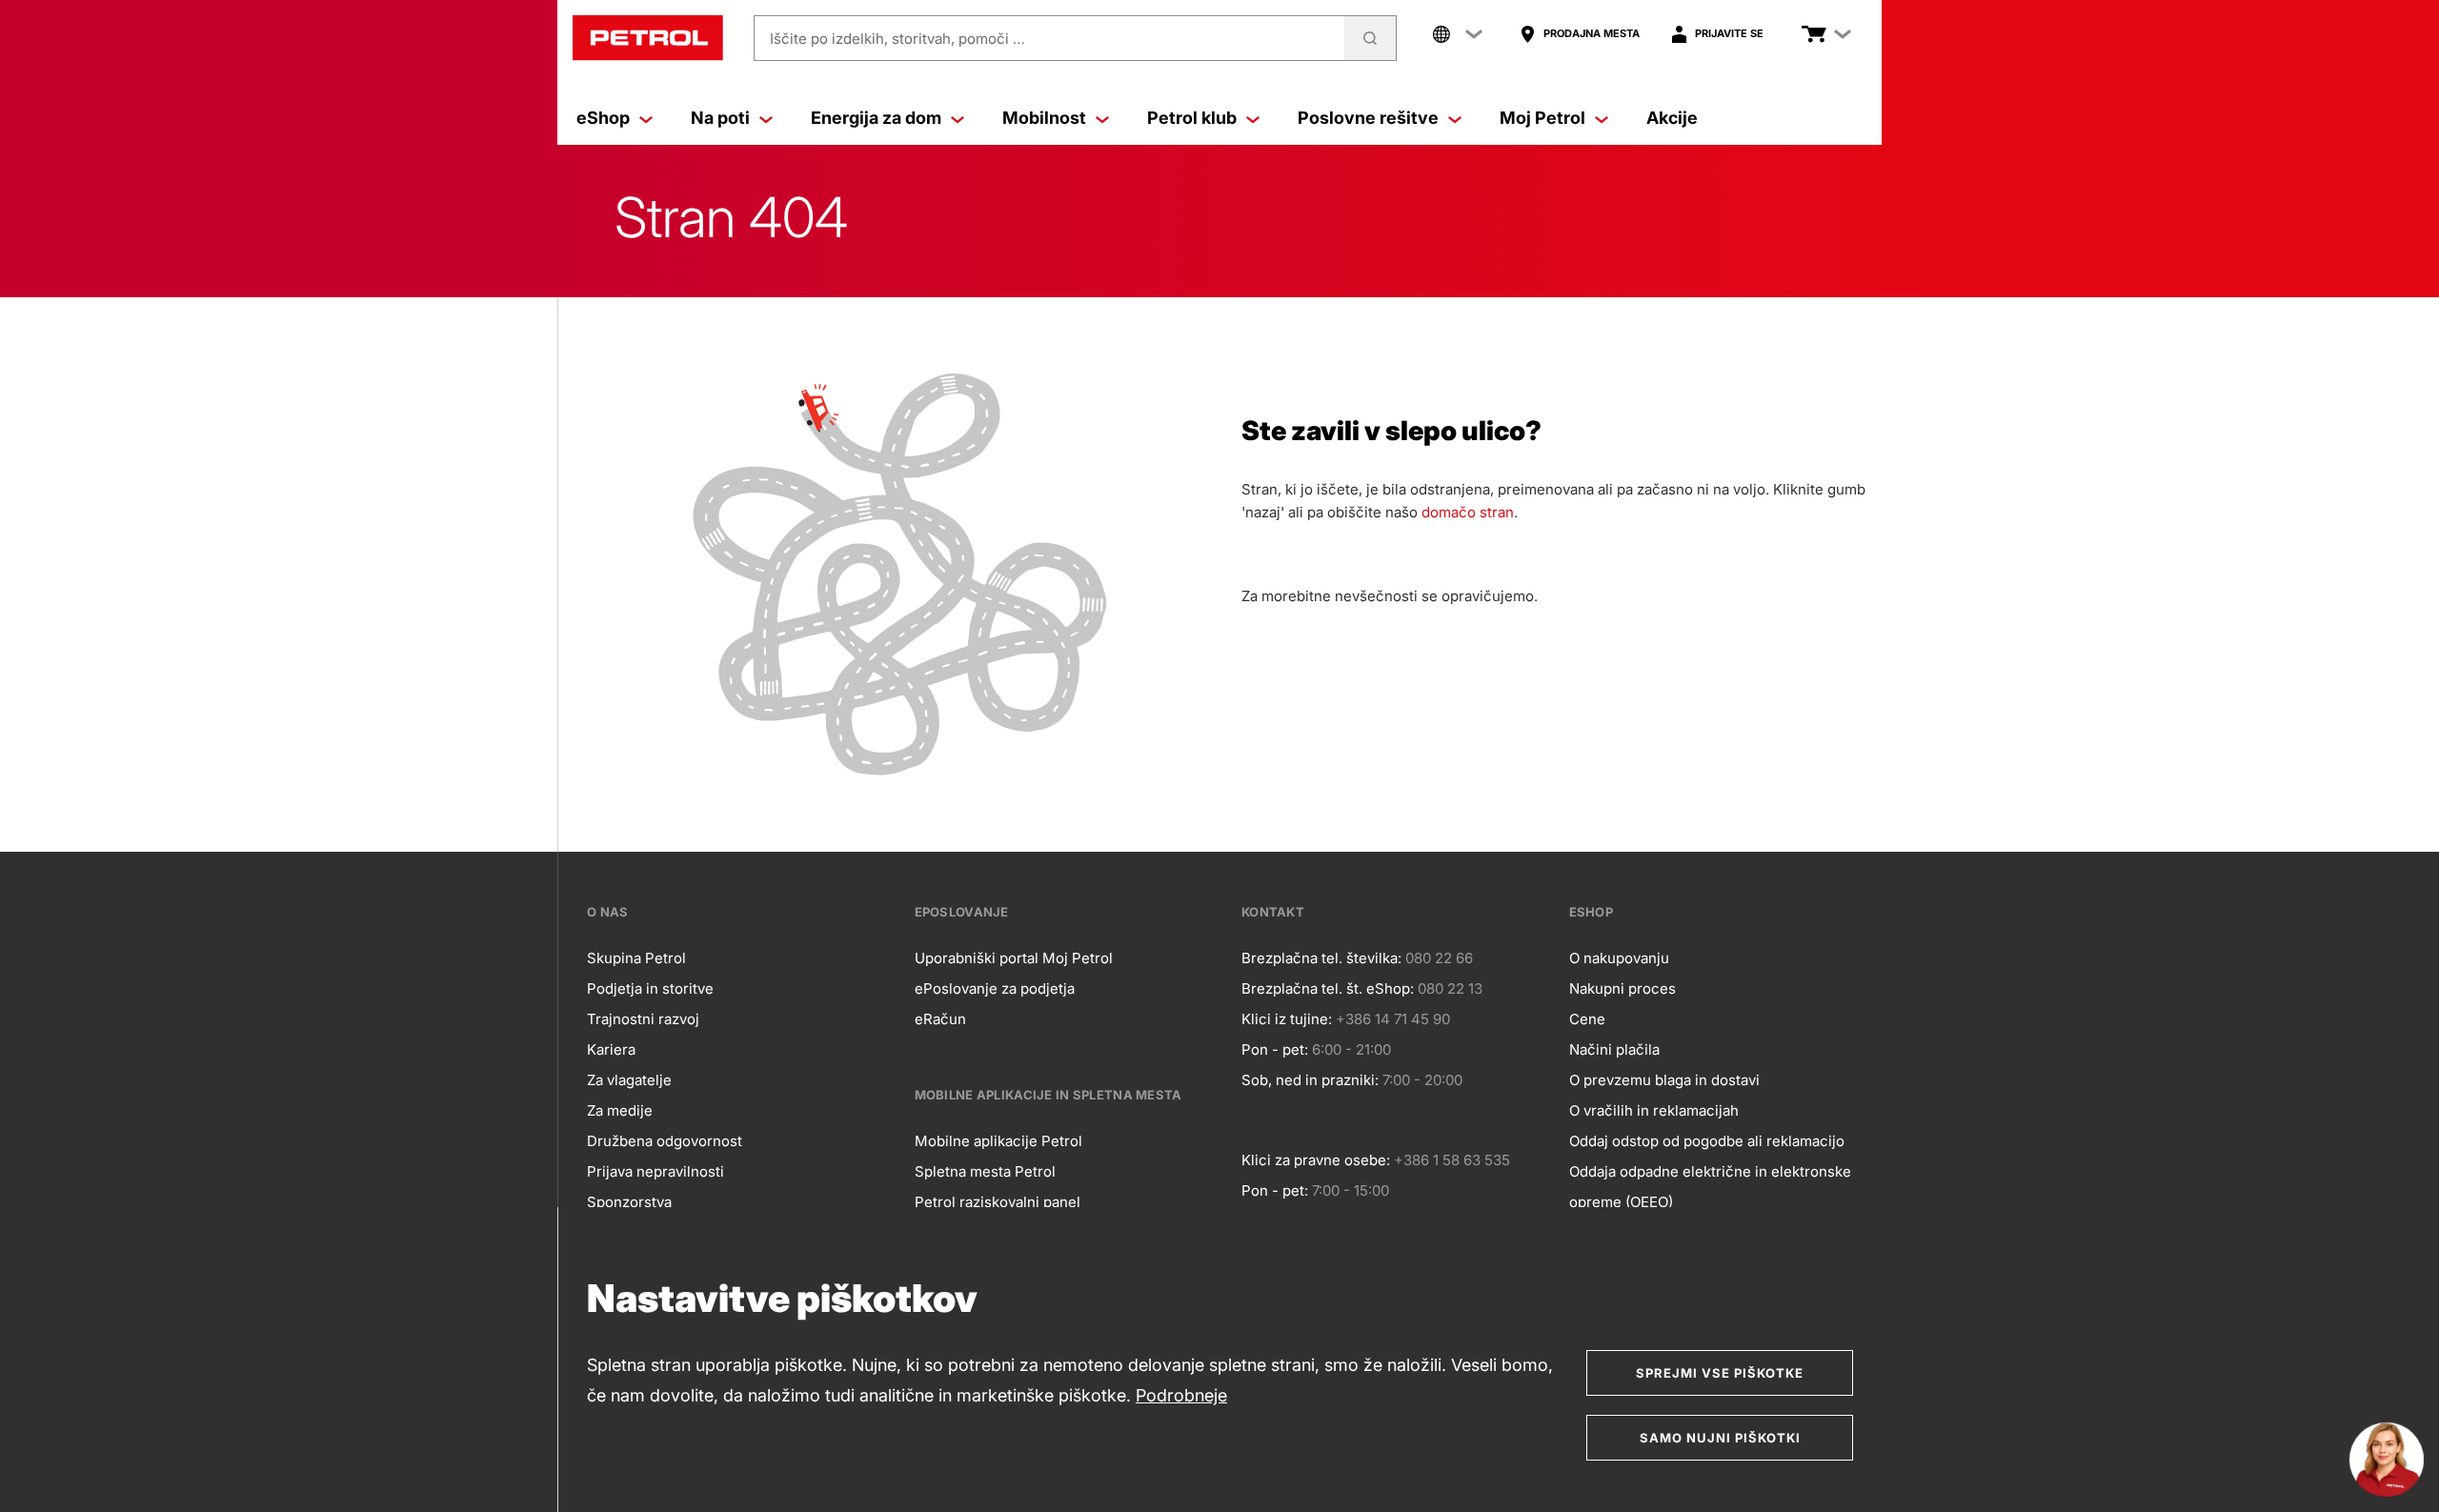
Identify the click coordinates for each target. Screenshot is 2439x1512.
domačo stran (1468, 512)
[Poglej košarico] (1814, 34)
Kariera (611, 1049)
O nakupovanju (1619, 958)
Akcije (1672, 118)
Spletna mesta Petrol (985, 1171)
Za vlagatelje (629, 1080)
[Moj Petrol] (1602, 118)
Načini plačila (1614, 1049)
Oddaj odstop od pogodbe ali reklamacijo (1707, 1141)
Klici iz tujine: (1287, 1019)
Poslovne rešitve (1368, 118)
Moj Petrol (1542, 118)
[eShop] (646, 118)
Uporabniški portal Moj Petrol (1014, 958)
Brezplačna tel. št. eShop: (1328, 988)
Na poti (720, 118)
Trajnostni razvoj (643, 1019)
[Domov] (648, 38)
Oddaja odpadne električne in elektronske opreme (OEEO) (1710, 1187)
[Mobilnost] (1102, 118)
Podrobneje (1181, 1395)
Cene (1587, 1019)
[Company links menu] (1458, 34)
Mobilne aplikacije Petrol (998, 1141)
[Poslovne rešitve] (1455, 118)
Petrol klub (1192, 118)
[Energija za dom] (957, 118)
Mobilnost (1044, 118)
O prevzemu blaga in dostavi (1664, 1080)
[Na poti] (766, 118)
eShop (603, 118)
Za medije (620, 1110)
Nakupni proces (1623, 988)
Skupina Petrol (636, 958)
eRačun (940, 1019)
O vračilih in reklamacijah (1654, 1110)
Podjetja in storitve (650, 988)
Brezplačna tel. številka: (1321, 958)
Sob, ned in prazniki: (1310, 1080)
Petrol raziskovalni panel (998, 1202)
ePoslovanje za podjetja (995, 988)
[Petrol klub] (1253, 118)
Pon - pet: (1275, 1049)
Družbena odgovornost (665, 1141)
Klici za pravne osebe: (1316, 1160)
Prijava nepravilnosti (655, 1171)
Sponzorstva (629, 1202)
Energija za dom (876, 118)
